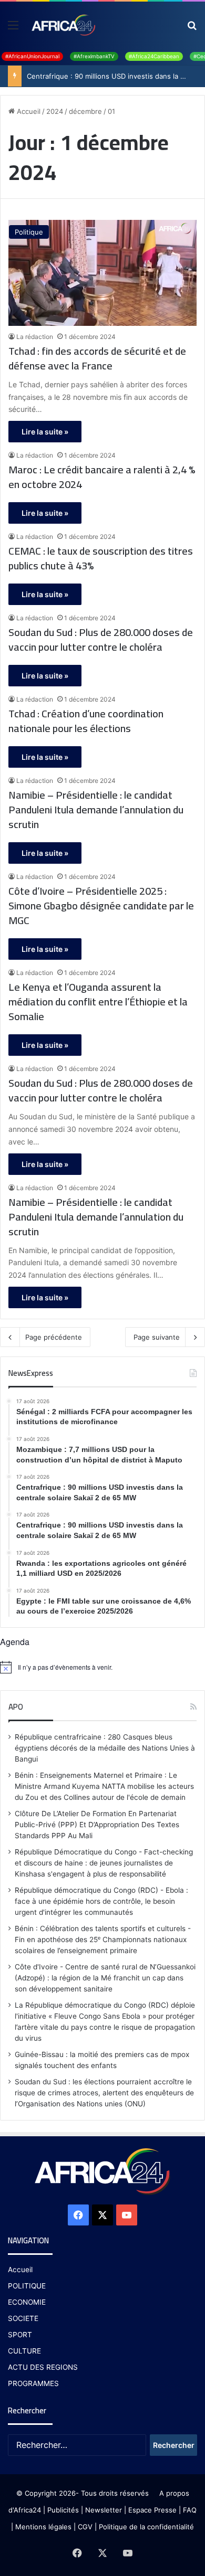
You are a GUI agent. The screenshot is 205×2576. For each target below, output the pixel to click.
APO (16, 1707)
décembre (85, 111)
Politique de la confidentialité (146, 2527)
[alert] (102, 1667)
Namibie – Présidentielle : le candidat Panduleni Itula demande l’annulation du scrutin (96, 810)
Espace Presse (151, 2510)
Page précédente (54, 1337)
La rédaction (35, 337)
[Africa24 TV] (63, 25)
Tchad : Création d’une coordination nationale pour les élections (86, 721)
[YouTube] (127, 2215)
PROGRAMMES (33, 2383)
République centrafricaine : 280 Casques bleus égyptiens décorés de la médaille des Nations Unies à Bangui (105, 1748)
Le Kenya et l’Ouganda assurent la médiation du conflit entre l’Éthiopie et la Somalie (98, 1002)
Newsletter (104, 2510)
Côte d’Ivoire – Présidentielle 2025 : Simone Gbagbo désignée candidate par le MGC (101, 906)
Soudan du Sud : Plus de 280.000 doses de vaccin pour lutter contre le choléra (101, 640)
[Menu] (13, 29)
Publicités (63, 2510)
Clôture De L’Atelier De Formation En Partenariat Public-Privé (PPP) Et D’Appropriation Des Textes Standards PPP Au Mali (97, 1825)
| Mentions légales (41, 2527)
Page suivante (157, 1337)
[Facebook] (78, 2215)
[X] (102, 2215)
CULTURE (24, 2351)
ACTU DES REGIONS (43, 2367)
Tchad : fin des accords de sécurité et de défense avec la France (97, 358)
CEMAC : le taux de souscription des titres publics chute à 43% (101, 558)
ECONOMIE (27, 2302)
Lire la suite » (45, 432)
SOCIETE (23, 2318)
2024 (55, 111)
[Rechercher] (192, 29)
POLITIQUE (27, 2286)
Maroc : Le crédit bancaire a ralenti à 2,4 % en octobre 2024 (102, 477)
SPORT (20, 2335)
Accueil (28, 111)
